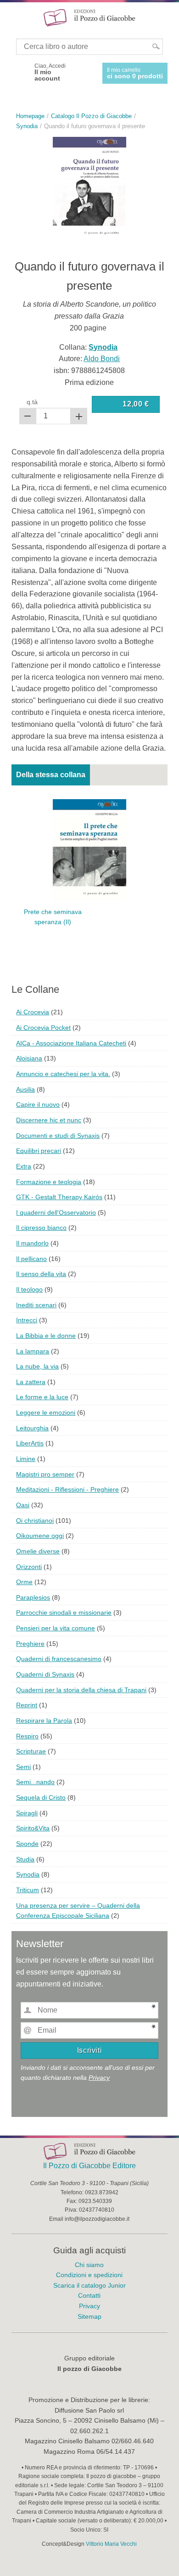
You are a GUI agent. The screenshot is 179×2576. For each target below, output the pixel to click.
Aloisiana (29, 1058)
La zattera (31, 1382)
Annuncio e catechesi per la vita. (63, 1074)
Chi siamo (89, 2265)
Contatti (89, 2295)
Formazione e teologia (49, 1182)
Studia (25, 1859)
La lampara (33, 1351)
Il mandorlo (32, 1243)
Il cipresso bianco (41, 1228)
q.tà (32, 402)
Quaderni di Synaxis (45, 1674)
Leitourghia (32, 1428)
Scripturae (31, 1751)
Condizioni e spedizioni (89, 2275)
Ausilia (25, 1089)
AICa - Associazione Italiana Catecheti (71, 1043)
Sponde (27, 1844)
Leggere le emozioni (46, 1412)
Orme (24, 1582)
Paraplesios (33, 1597)
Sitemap (89, 2316)
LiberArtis (30, 1443)
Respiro (27, 1736)
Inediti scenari (36, 1305)
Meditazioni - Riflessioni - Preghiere (67, 1489)
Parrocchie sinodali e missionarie (64, 1613)
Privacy (99, 2078)
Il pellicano (31, 1259)
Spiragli (27, 1813)
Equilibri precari (39, 1151)
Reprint (27, 1705)
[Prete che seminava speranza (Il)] (89, 849)
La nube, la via (37, 1366)
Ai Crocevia (33, 1012)
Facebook (20, 72)
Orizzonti (29, 1567)
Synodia (28, 1874)
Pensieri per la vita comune (56, 1628)
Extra (24, 1166)
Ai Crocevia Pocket (43, 1028)
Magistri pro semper (45, 1474)
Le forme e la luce (42, 1397)
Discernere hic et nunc (49, 1120)
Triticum (28, 1890)
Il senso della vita (41, 1274)
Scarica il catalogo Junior (89, 2285)
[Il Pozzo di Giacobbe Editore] (89, 17)
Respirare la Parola (44, 1721)
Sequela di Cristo (41, 1797)
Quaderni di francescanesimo (59, 1659)
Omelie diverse (38, 1551)
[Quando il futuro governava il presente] (89, 187)
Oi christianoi (35, 1521)
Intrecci (27, 1320)
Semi (23, 1767)
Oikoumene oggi (40, 1536)
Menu (13, 17)
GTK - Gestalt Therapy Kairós (59, 1197)
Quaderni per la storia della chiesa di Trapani (81, 1690)
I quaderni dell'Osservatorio (56, 1212)
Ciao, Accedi (50, 72)
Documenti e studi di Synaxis (58, 1136)
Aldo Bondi (102, 359)
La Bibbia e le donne (46, 1336)
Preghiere (30, 1644)
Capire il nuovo (38, 1104)
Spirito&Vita (33, 1828)
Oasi (23, 1505)
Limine (26, 1459)
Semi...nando (35, 1782)
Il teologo (29, 1289)
